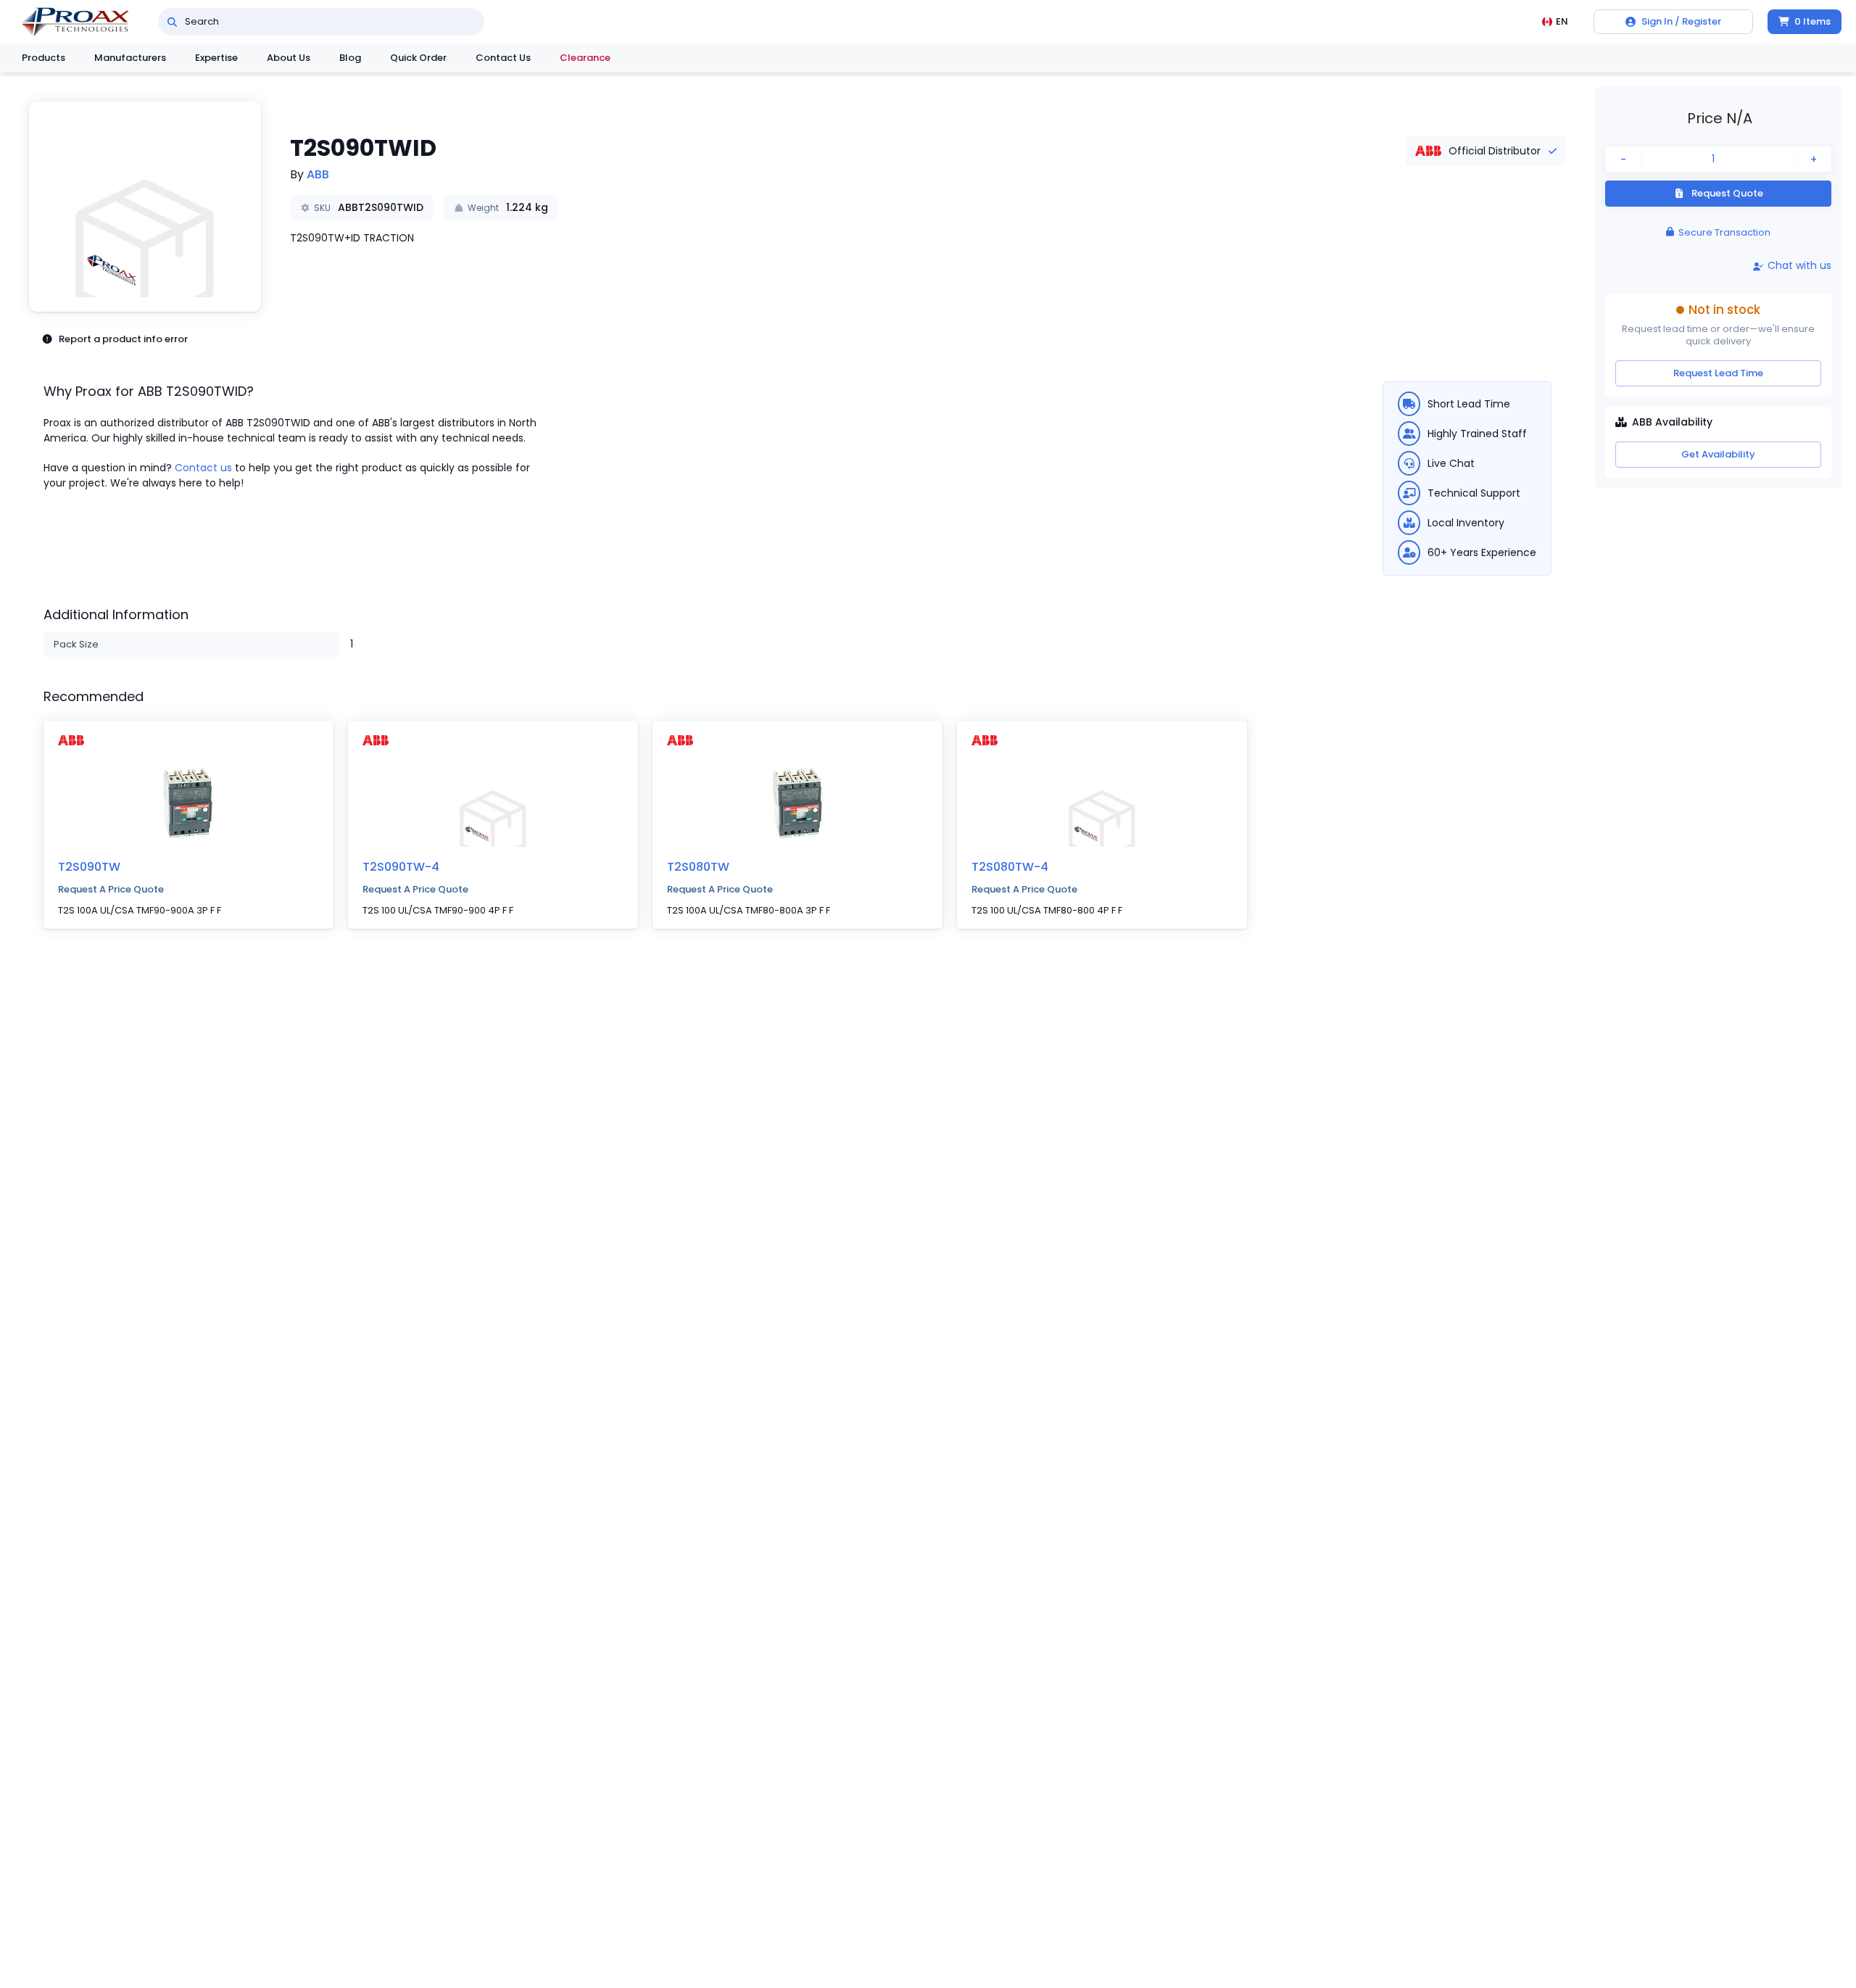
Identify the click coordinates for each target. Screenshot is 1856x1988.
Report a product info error (123, 339)
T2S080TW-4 (1010, 867)
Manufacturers (130, 58)
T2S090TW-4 (401, 867)
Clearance (585, 58)
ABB (318, 174)
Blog (350, 58)
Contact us (203, 468)
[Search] (172, 22)
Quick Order (418, 58)
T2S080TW (698, 867)
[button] (145, 207)
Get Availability (1718, 454)
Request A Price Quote (111, 889)
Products (43, 58)
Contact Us (503, 58)
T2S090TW (89, 867)
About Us (289, 58)
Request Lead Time (1718, 373)
